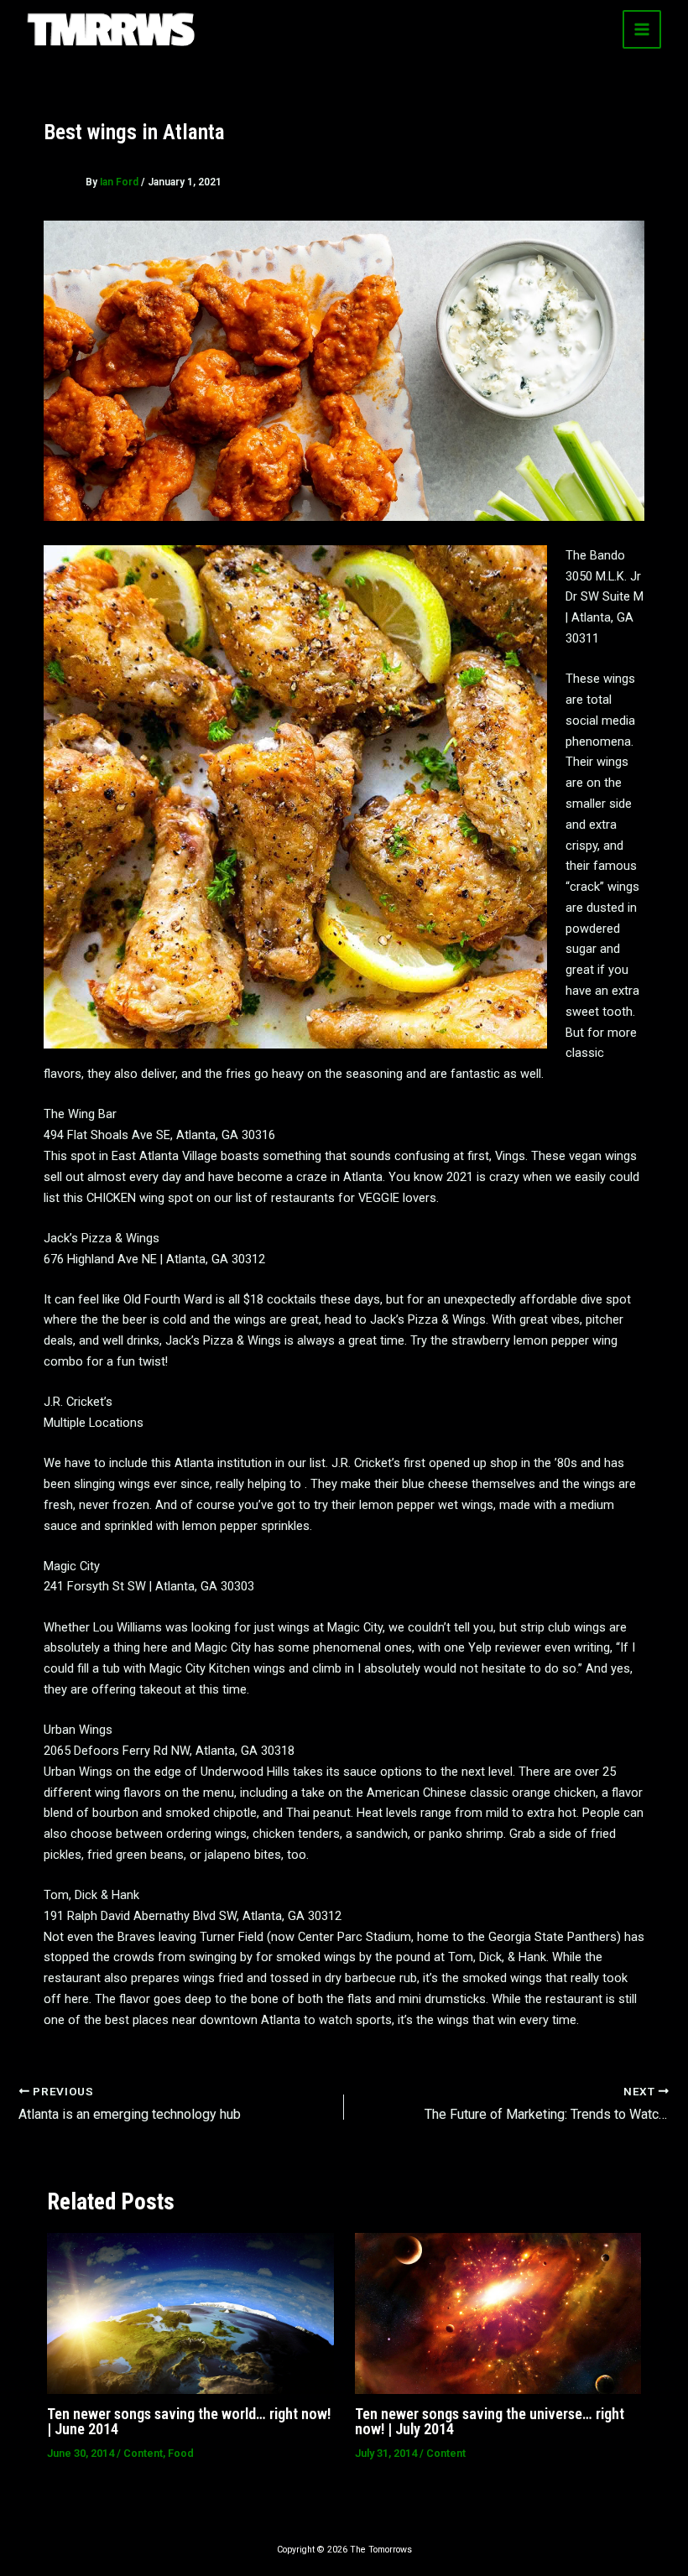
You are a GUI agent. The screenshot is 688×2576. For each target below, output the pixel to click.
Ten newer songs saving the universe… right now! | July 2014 (490, 2421)
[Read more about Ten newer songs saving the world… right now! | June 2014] (190, 2313)
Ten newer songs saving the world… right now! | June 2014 (189, 2421)
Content (143, 2453)
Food (181, 2453)
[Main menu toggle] (642, 29)
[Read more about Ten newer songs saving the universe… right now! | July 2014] (498, 2313)
